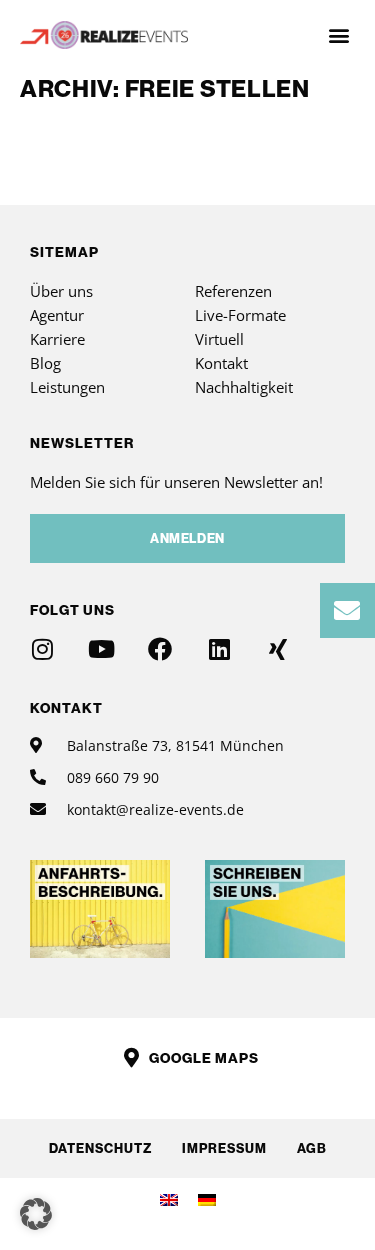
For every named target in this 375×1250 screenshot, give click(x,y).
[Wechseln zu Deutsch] (207, 1199)
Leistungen (67, 387)
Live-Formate (240, 315)
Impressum (224, 1148)
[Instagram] (42, 649)
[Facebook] (160, 649)
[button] (338, 35)
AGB (312, 1148)
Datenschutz (100, 1148)
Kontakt (221, 363)
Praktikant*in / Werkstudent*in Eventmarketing (117, 152)
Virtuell (219, 339)
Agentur (57, 315)
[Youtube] (101, 649)
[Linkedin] (219, 649)
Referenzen (233, 291)
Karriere (57, 339)
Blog (45, 363)
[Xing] (278, 649)
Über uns (61, 291)
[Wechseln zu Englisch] (169, 1199)
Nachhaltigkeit (244, 387)
